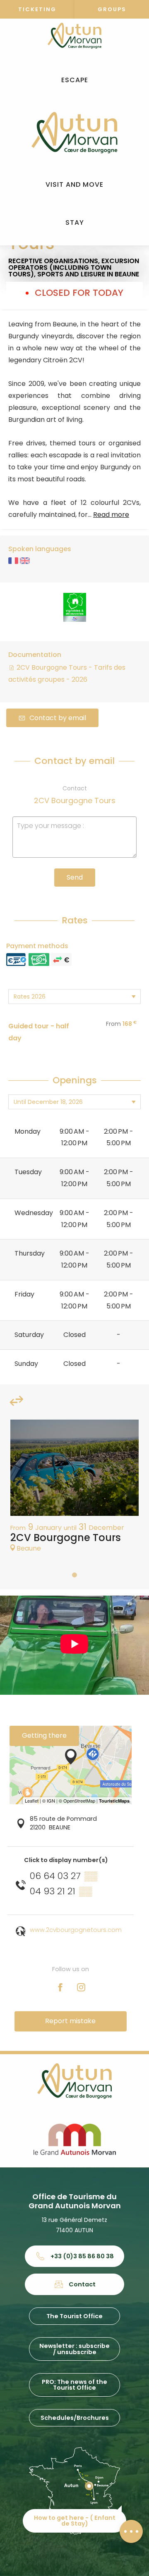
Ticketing (37, 9)
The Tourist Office (74, 2316)
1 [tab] (74, 1575)
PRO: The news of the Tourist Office (74, 2385)
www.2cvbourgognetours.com (76, 1930)
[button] (75, 80)
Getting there (44, 1735)
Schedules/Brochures (75, 2418)
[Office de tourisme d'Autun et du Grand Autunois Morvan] (74, 133)
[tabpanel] (74, 1490)
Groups (112, 9)
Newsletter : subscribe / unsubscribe (74, 2349)
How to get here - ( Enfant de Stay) (75, 2521)
